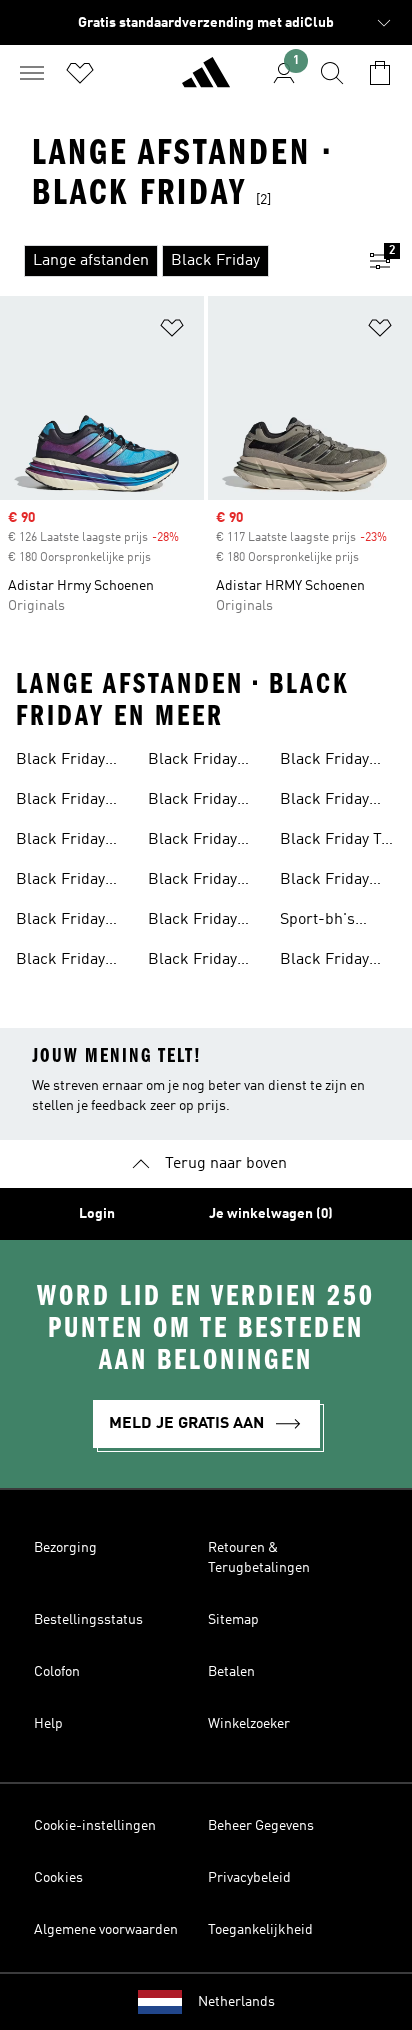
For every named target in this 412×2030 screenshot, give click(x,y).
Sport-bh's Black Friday (324, 922)
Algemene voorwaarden (106, 1930)
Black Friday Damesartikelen (71, 802)
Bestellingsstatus (88, 1620)
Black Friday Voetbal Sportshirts (192, 882)
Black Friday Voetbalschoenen (75, 962)
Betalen (231, 1672)
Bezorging (65, 1548)
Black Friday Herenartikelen (68, 762)
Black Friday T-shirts (334, 842)
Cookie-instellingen (95, 1826)
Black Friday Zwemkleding (328, 882)
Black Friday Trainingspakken (206, 922)
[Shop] (206, 81)
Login (97, 1214)
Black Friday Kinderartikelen (70, 842)
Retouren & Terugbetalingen (259, 1558)
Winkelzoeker (249, 1724)
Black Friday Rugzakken (324, 802)
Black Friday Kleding (192, 802)
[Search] (332, 73)
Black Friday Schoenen (60, 882)
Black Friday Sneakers (60, 922)
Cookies (58, 1878)
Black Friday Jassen (192, 762)
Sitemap (233, 1620)
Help (48, 1724)
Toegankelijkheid (260, 1930)
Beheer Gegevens (261, 1826)
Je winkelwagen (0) (271, 1214)
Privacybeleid (249, 1878)
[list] (174, 261)
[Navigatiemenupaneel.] (32, 73)
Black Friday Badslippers (192, 962)
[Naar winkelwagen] (380, 73)
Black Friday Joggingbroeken (336, 762)
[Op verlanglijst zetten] (172, 331)
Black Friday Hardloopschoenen (214, 842)
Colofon (57, 1672)
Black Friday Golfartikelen (325, 962)
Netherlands (236, 2002)
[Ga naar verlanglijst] (80, 73)
